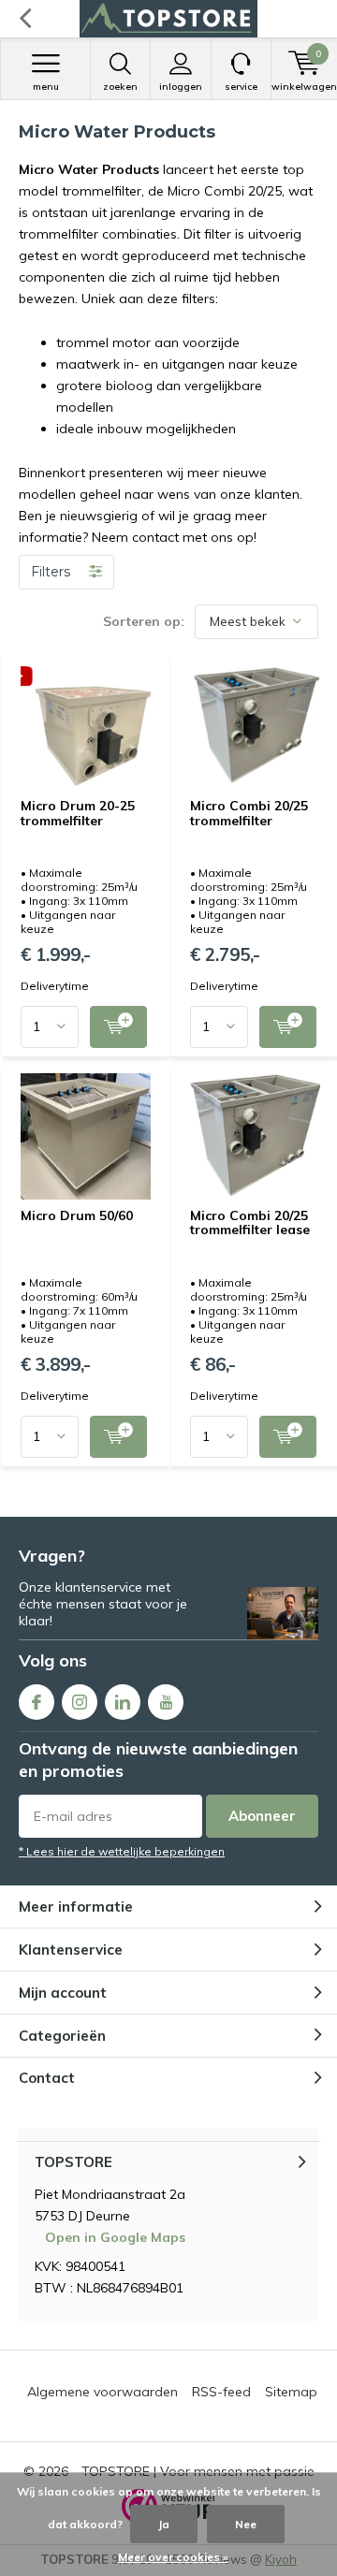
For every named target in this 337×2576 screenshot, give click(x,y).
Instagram (80, 1702)
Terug (25, 19)
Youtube (166, 1702)
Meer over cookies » (173, 2557)
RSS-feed (221, 2392)
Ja (164, 2524)
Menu (46, 87)
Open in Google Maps (115, 2237)
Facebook (37, 1702)
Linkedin (123, 1702)
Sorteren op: (144, 621)
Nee (246, 2524)
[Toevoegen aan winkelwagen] (118, 1027)
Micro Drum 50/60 (77, 1215)
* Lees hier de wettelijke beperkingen (122, 1851)
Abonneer (262, 1816)
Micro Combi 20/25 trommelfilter (249, 813)
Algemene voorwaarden (103, 2392)
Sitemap (291, 2392)
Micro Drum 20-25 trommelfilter (78, 813)
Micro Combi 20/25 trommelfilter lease (250, 1223)
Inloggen (181, 87)
